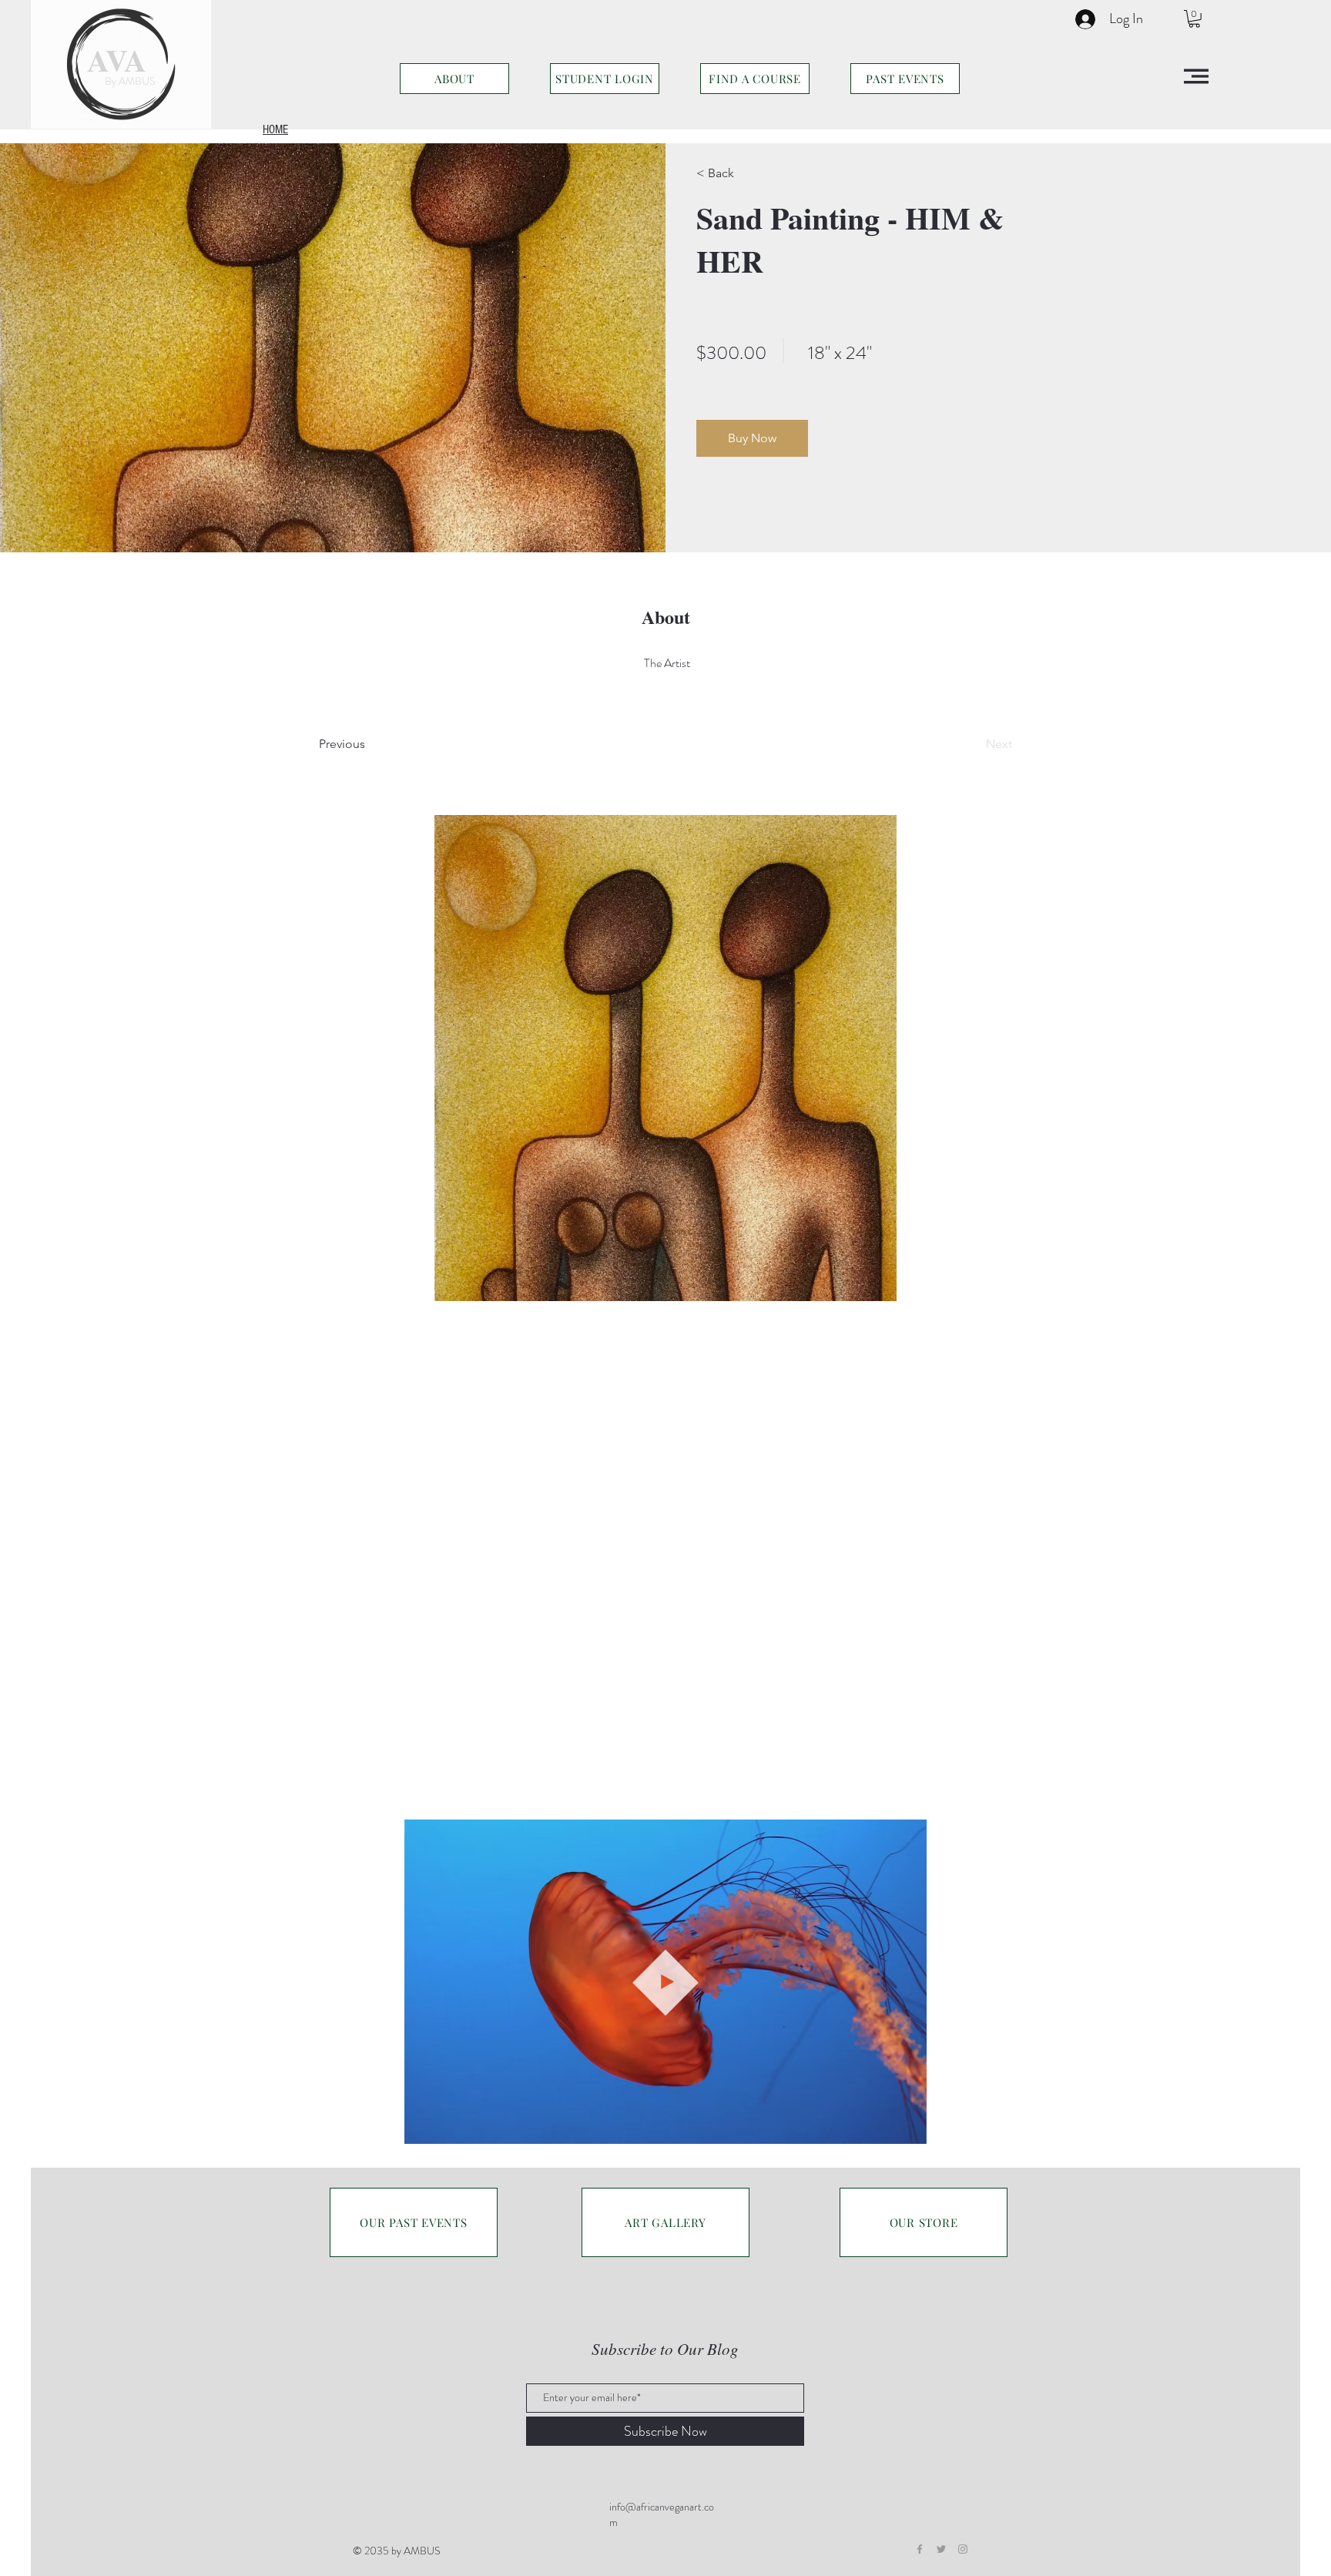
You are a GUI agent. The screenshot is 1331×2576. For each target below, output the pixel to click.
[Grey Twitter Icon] (941, 2549)
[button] (1194, 19)
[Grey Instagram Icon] (963, 2549)
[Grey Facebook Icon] (920, 2549)
